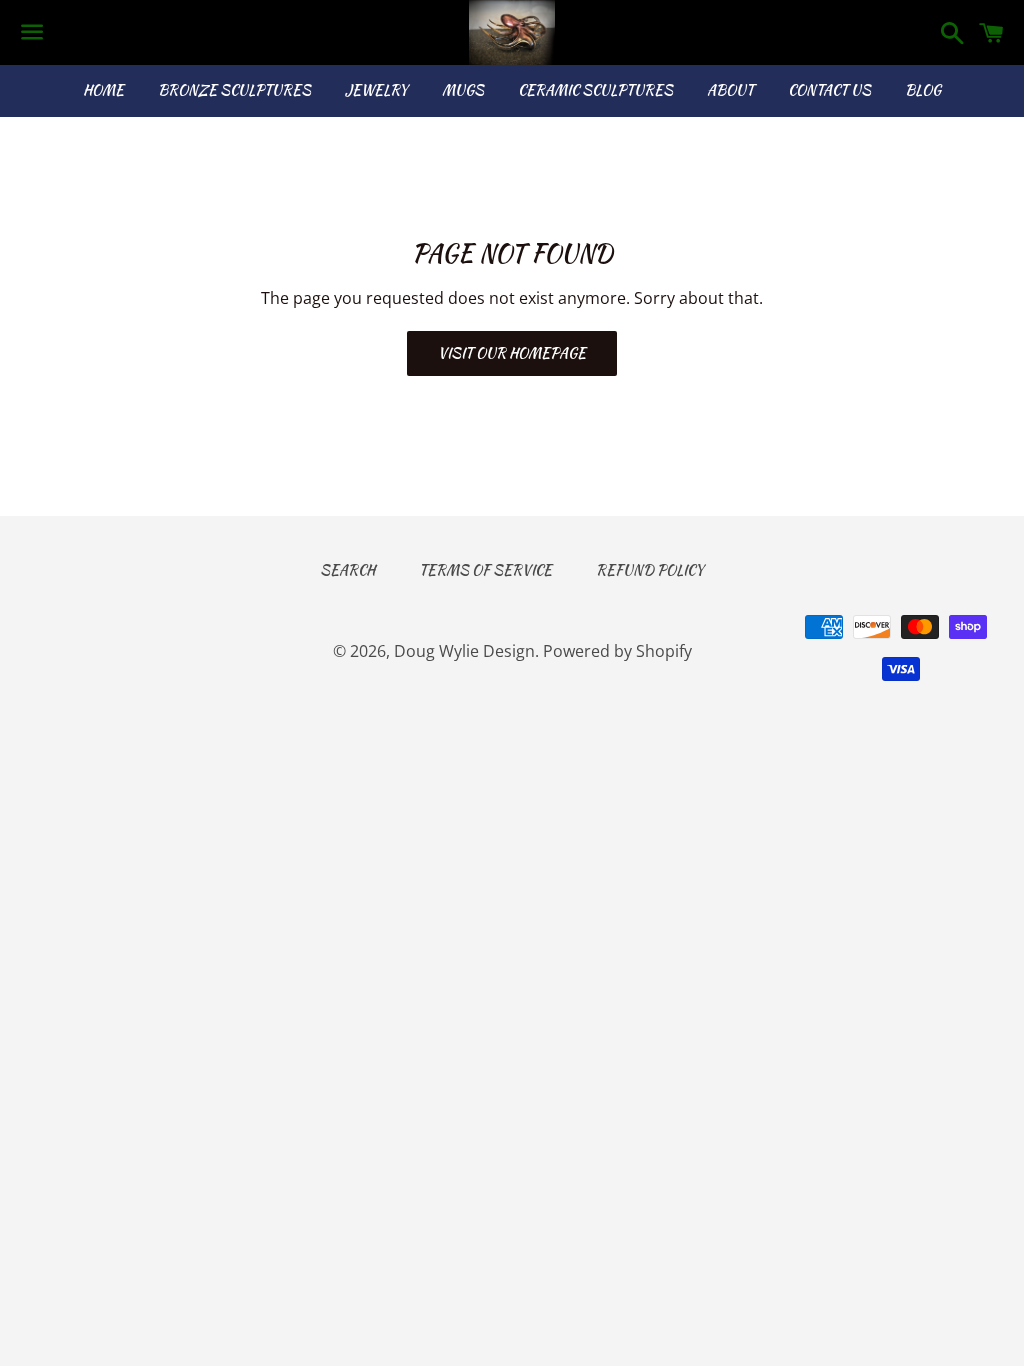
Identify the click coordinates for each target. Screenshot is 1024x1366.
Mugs (463, 90)
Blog (923, 90)
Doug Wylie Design (464, 651)
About (730, 90)
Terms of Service (485, 570)
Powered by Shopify (617, 651)
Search (347, 570)
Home (103, 90)
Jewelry (376, 90)
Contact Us (829, 90)
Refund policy (650, 570)
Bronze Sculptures (234, 90)
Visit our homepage (512, 353)
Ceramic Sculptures (595, 90)
